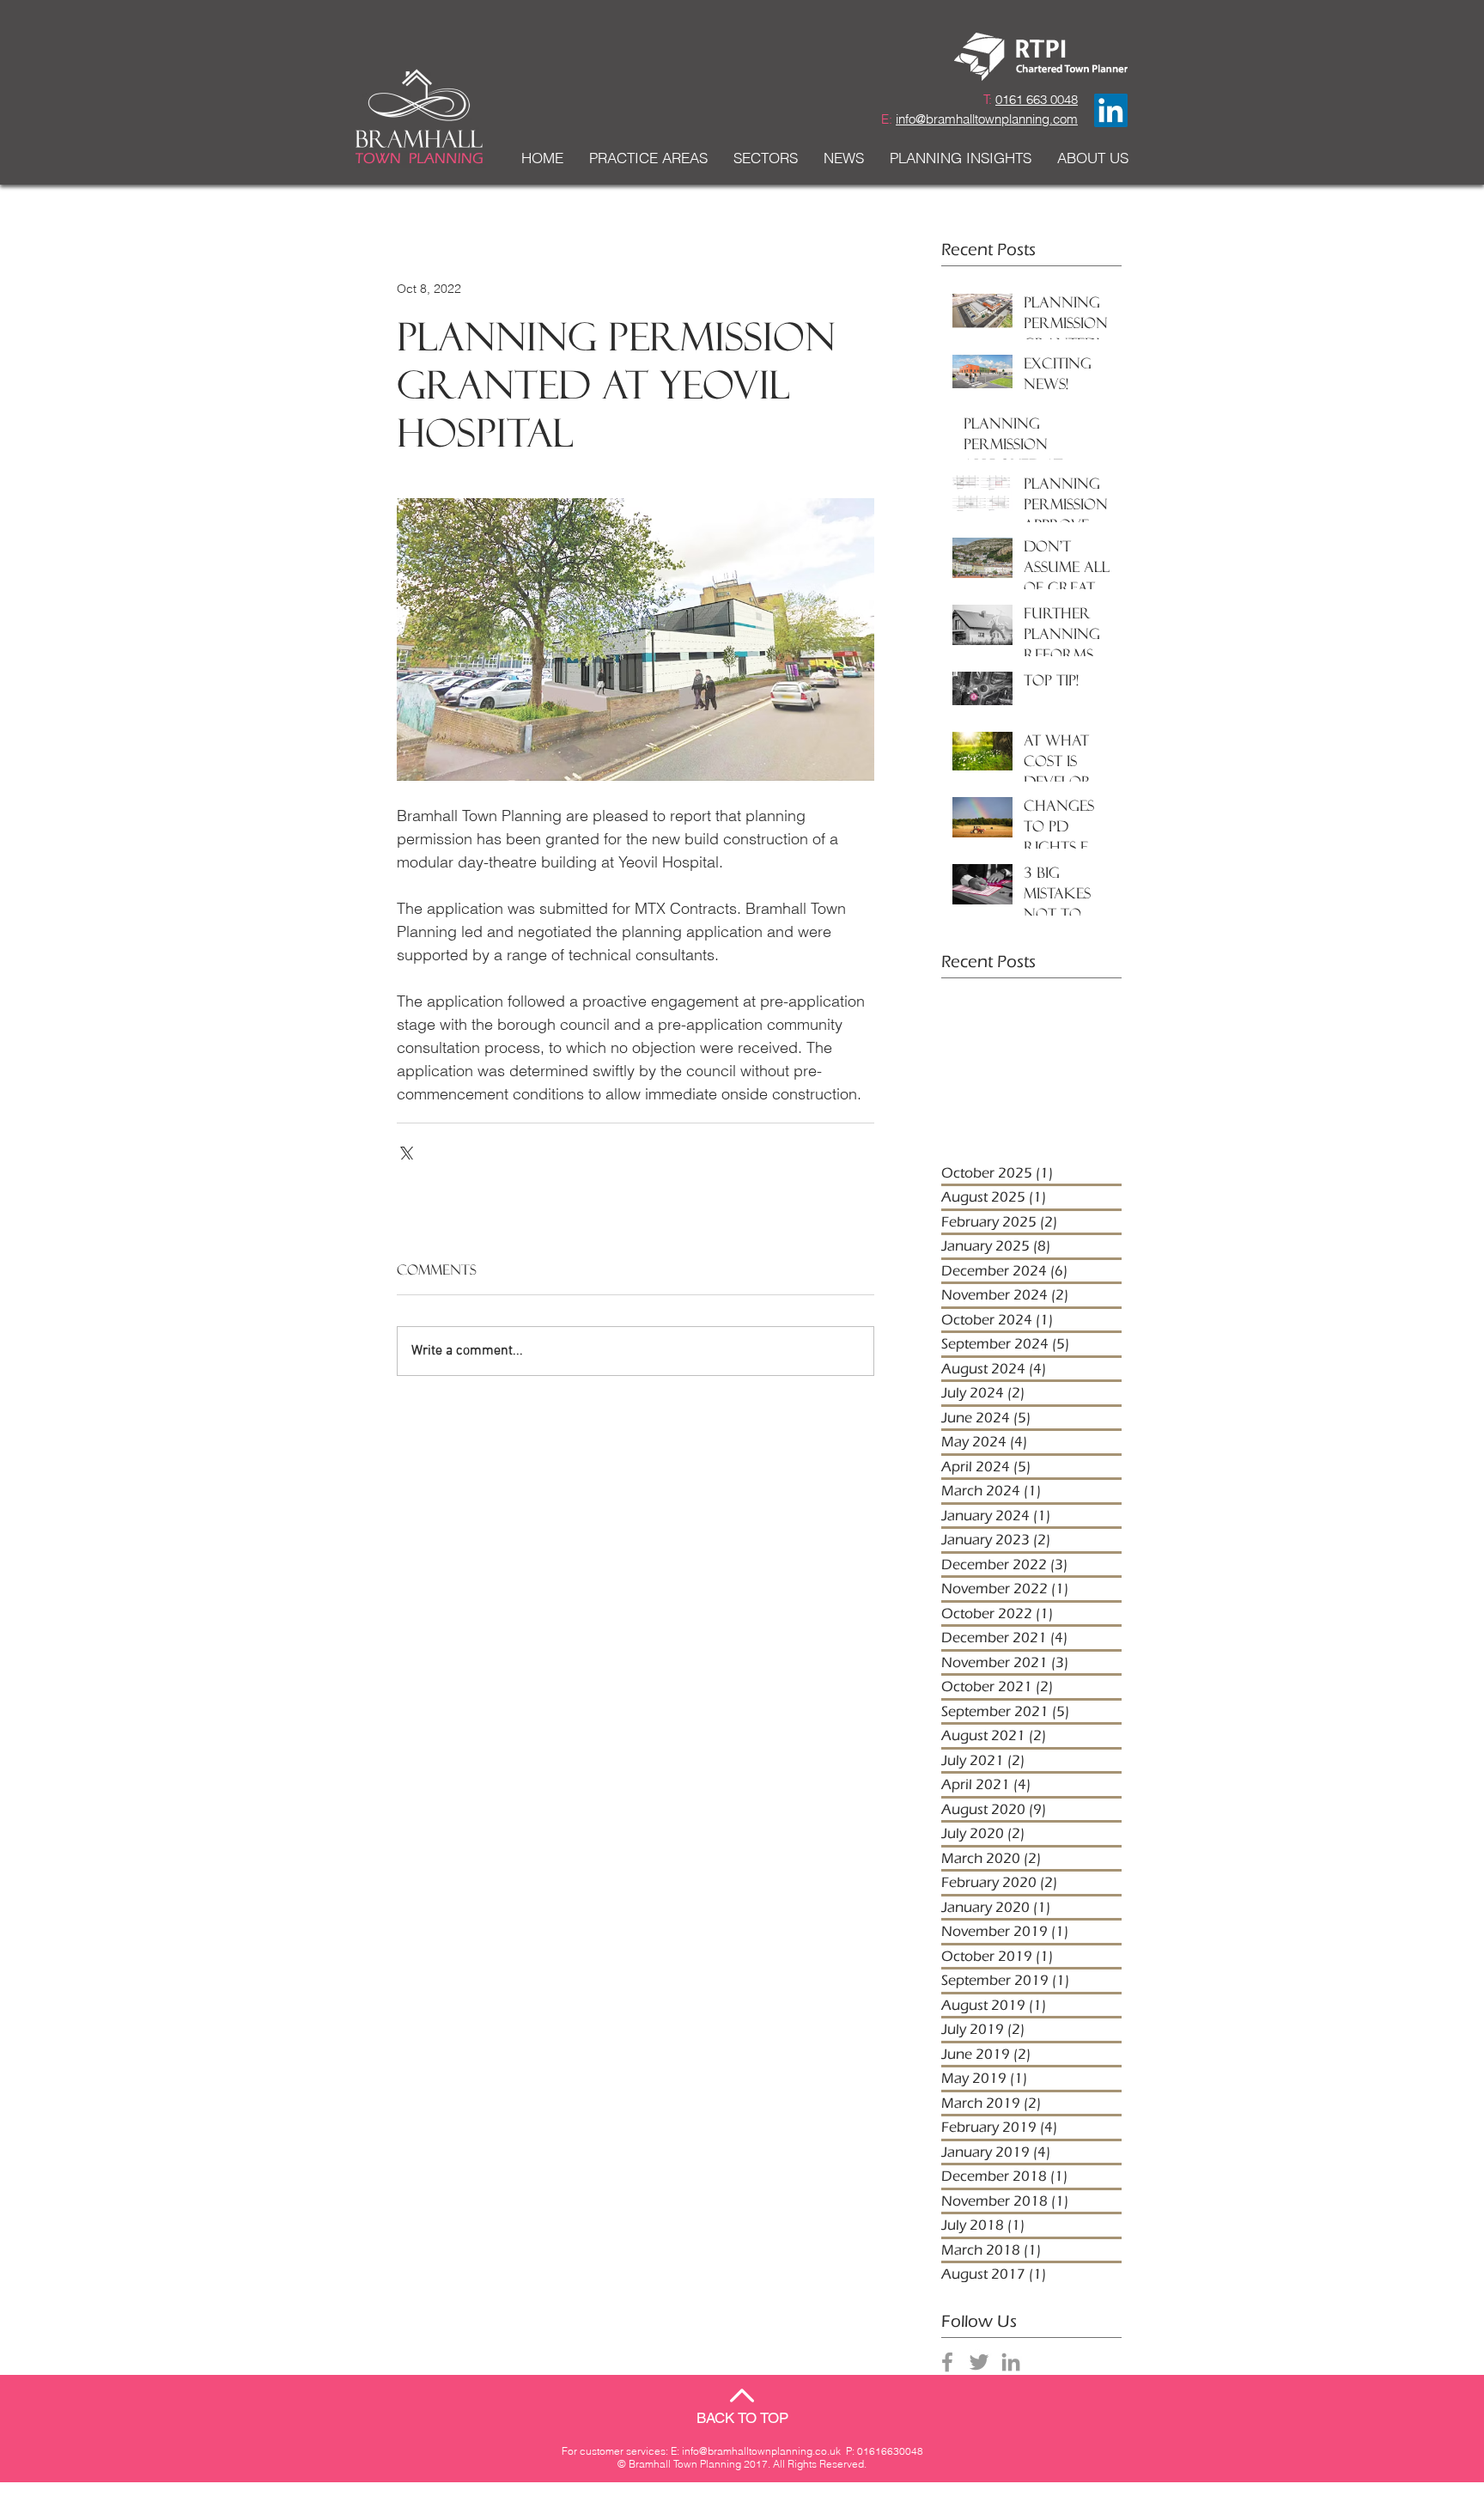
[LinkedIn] (1111, 110)
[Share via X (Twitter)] (405, 1151)
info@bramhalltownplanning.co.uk (761, 2451)
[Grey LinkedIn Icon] (1011, 2362)
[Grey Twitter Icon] (979, 2362)
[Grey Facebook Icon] (947, 2362)
